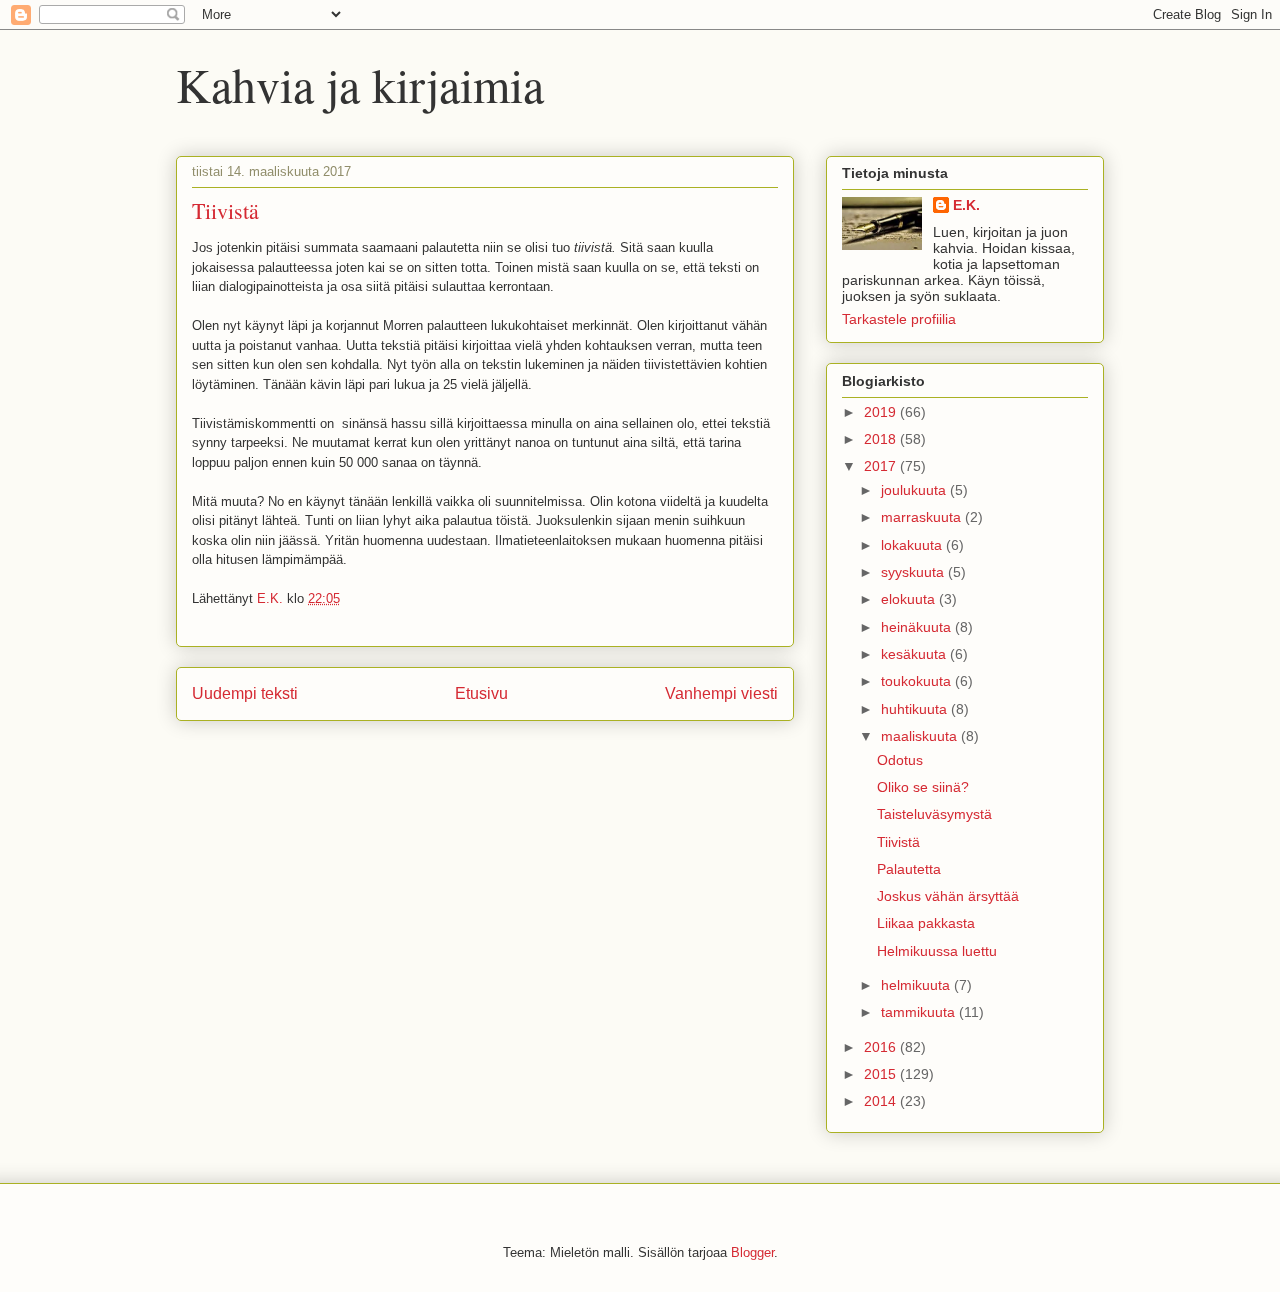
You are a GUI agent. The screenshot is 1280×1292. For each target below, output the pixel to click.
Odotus (900, 760)
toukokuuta (918, 681)
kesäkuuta (915, 654)
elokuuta (910, 599)
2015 (882, 1074)
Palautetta (909, 869)
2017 (882, 466)
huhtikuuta (916, 709)
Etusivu (481, 693)
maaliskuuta (921, 736)
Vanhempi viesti (721, 693)
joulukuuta (915, 490)
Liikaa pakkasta (926, 923)
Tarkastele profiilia (899, 319)
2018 (882, 439)
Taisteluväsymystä (934, 814)
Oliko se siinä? (923, 787)
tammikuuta (920, 1012)
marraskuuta (923, 517)
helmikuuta (917, 985)
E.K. (966, 205)
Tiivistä (898, 842)
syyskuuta (914, 572)
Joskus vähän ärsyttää (948, 896)
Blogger (752, 1252)
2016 (882, 1047)
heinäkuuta (918, 627)
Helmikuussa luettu (937, 951)
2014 (882, 1101)
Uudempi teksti (245, 693)
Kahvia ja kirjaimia (360, 84)
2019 (882, 412)
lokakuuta (913, 545)
